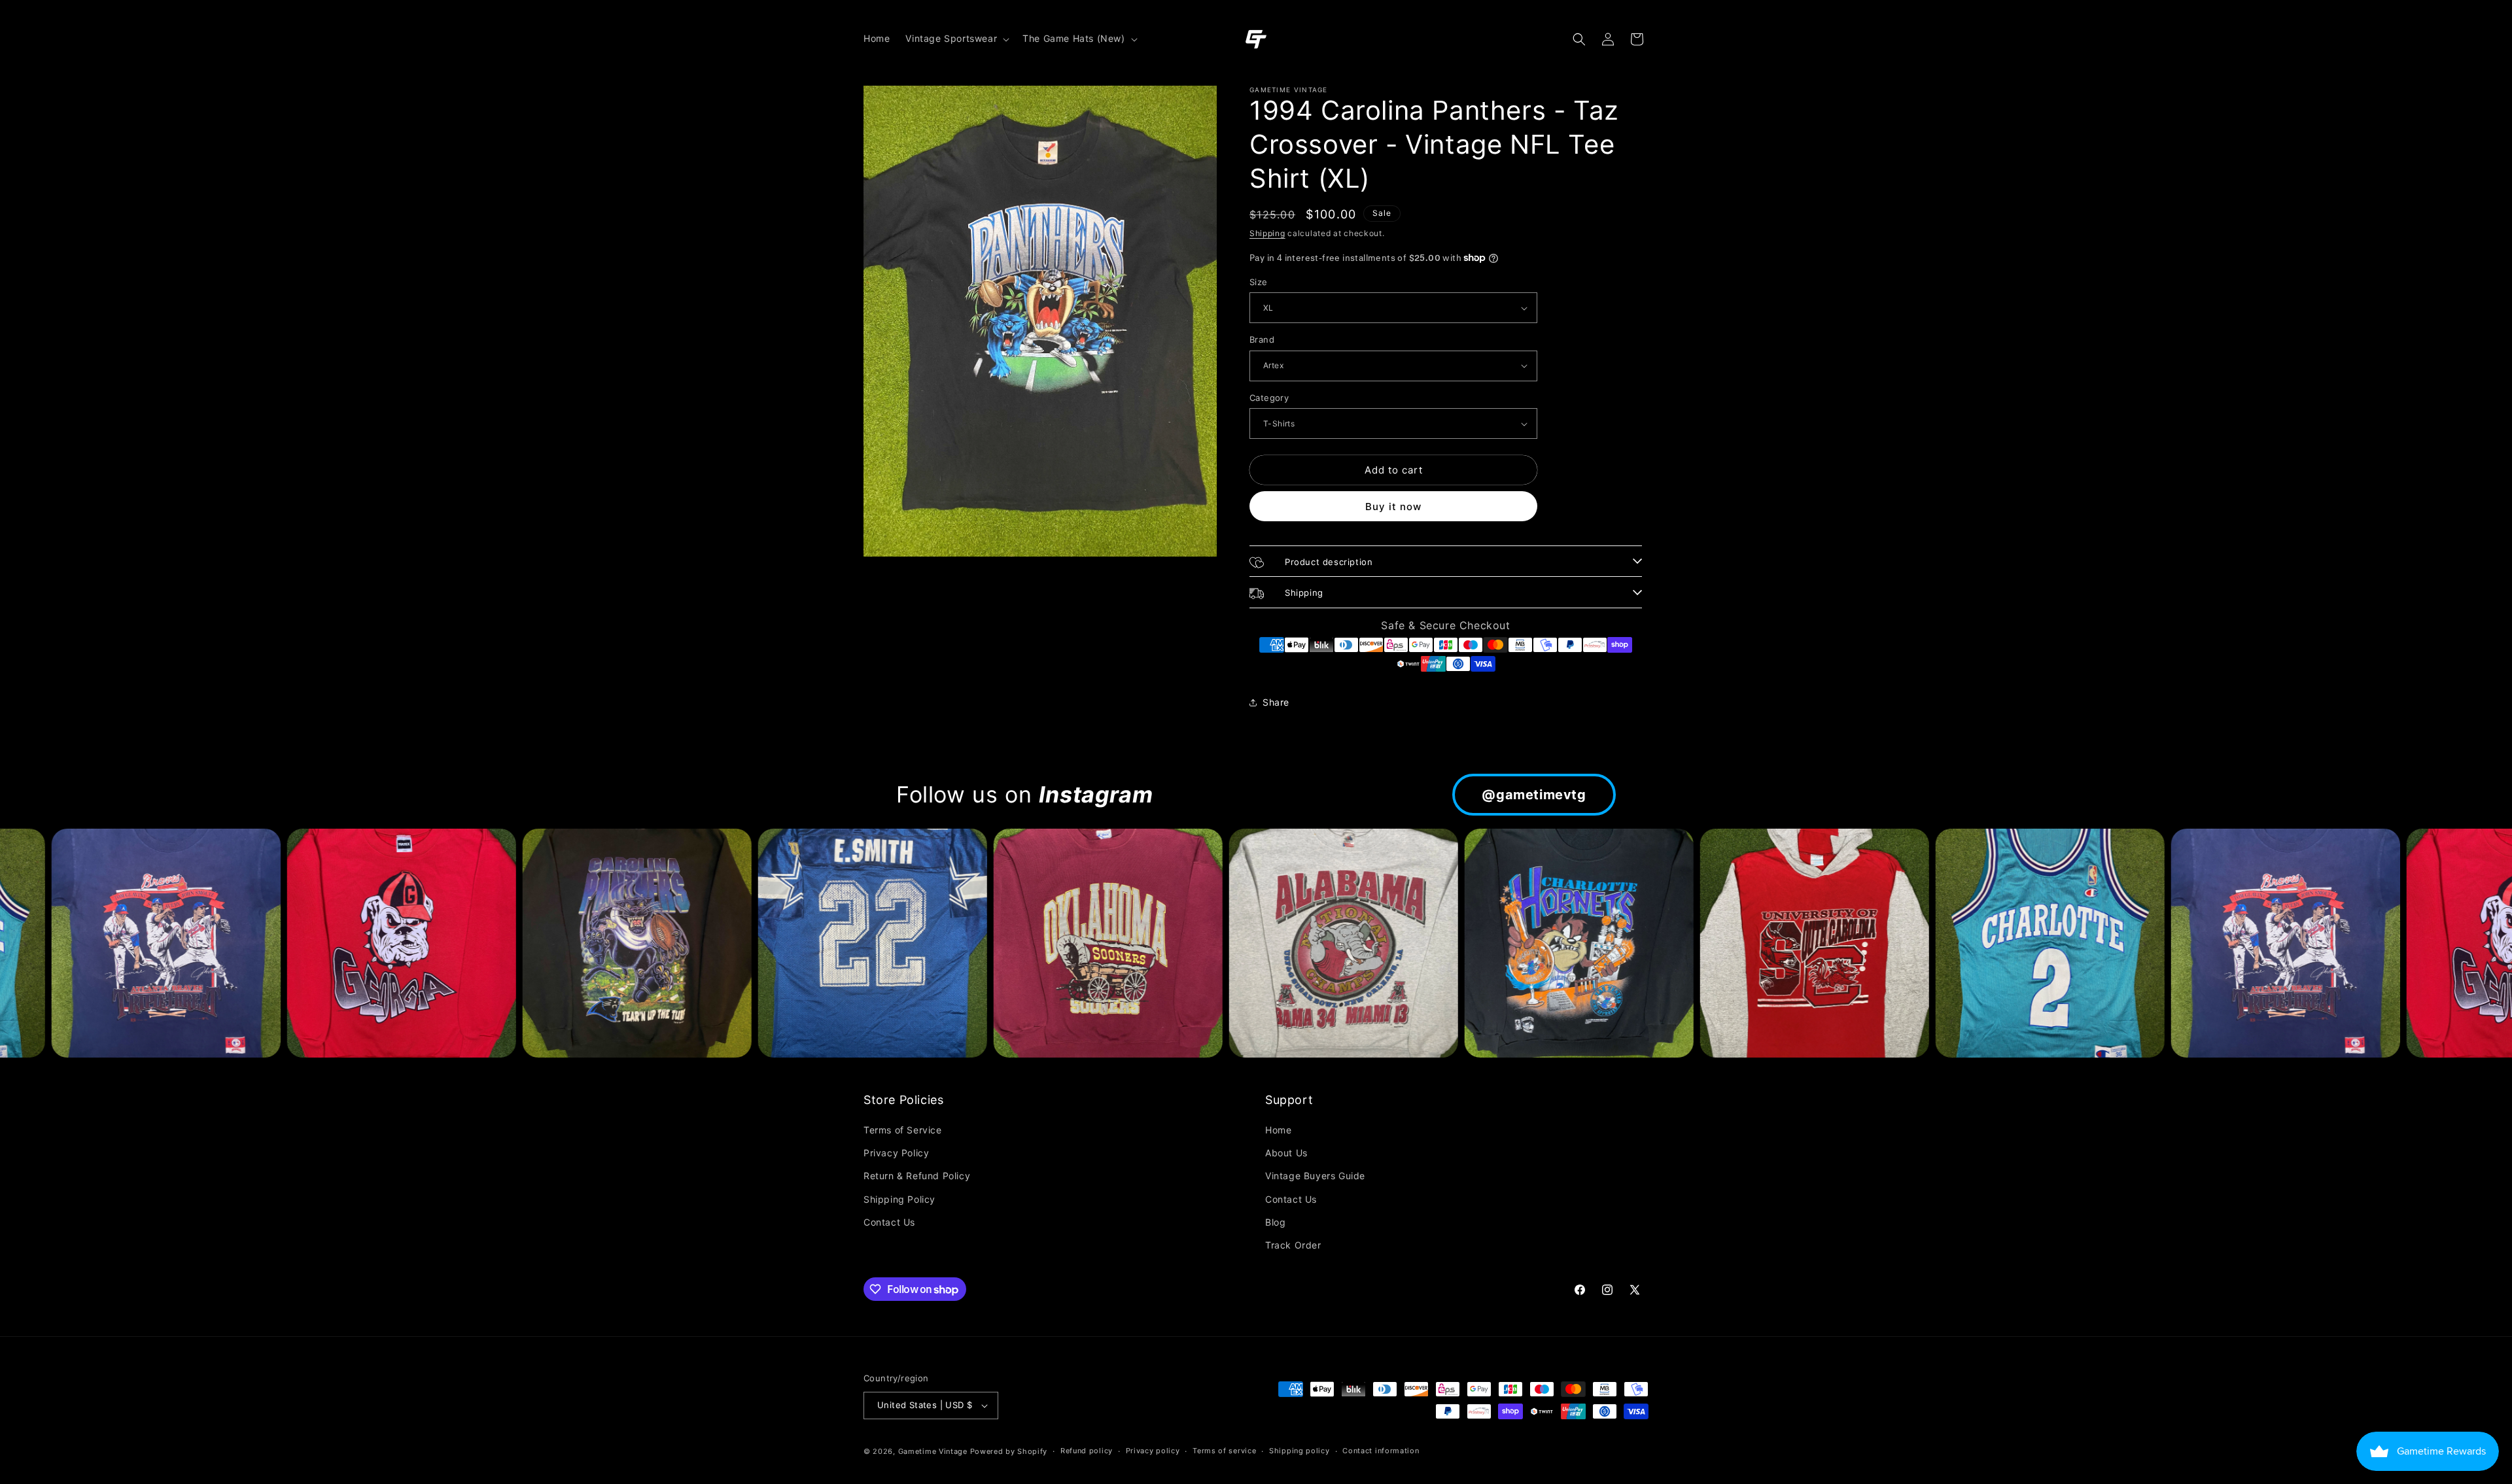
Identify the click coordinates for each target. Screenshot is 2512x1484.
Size (1259, 282)
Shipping (1267, 233)
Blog (1275, 1222)
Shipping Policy (899, 1199)
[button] (956, 39)
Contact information (1381, 1451)
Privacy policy (1153, 1451)
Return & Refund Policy (917, 1176)
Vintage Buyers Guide (1315, 1176)
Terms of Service (903, 1130)
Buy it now (1393, 507)
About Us (1286, 1153)
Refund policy (1087, 1451)
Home (1278, 1130)
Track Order (1293, 1245)
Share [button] (1276, 702)
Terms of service (1224, 1451)
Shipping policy (1300, 1451)
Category (1269, 398)
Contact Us (889, 1222)
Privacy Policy (896, 1153)
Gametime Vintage (933, 1451)
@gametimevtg (1534, 795)
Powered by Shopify (1009, 1451)
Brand (1262, 339)
